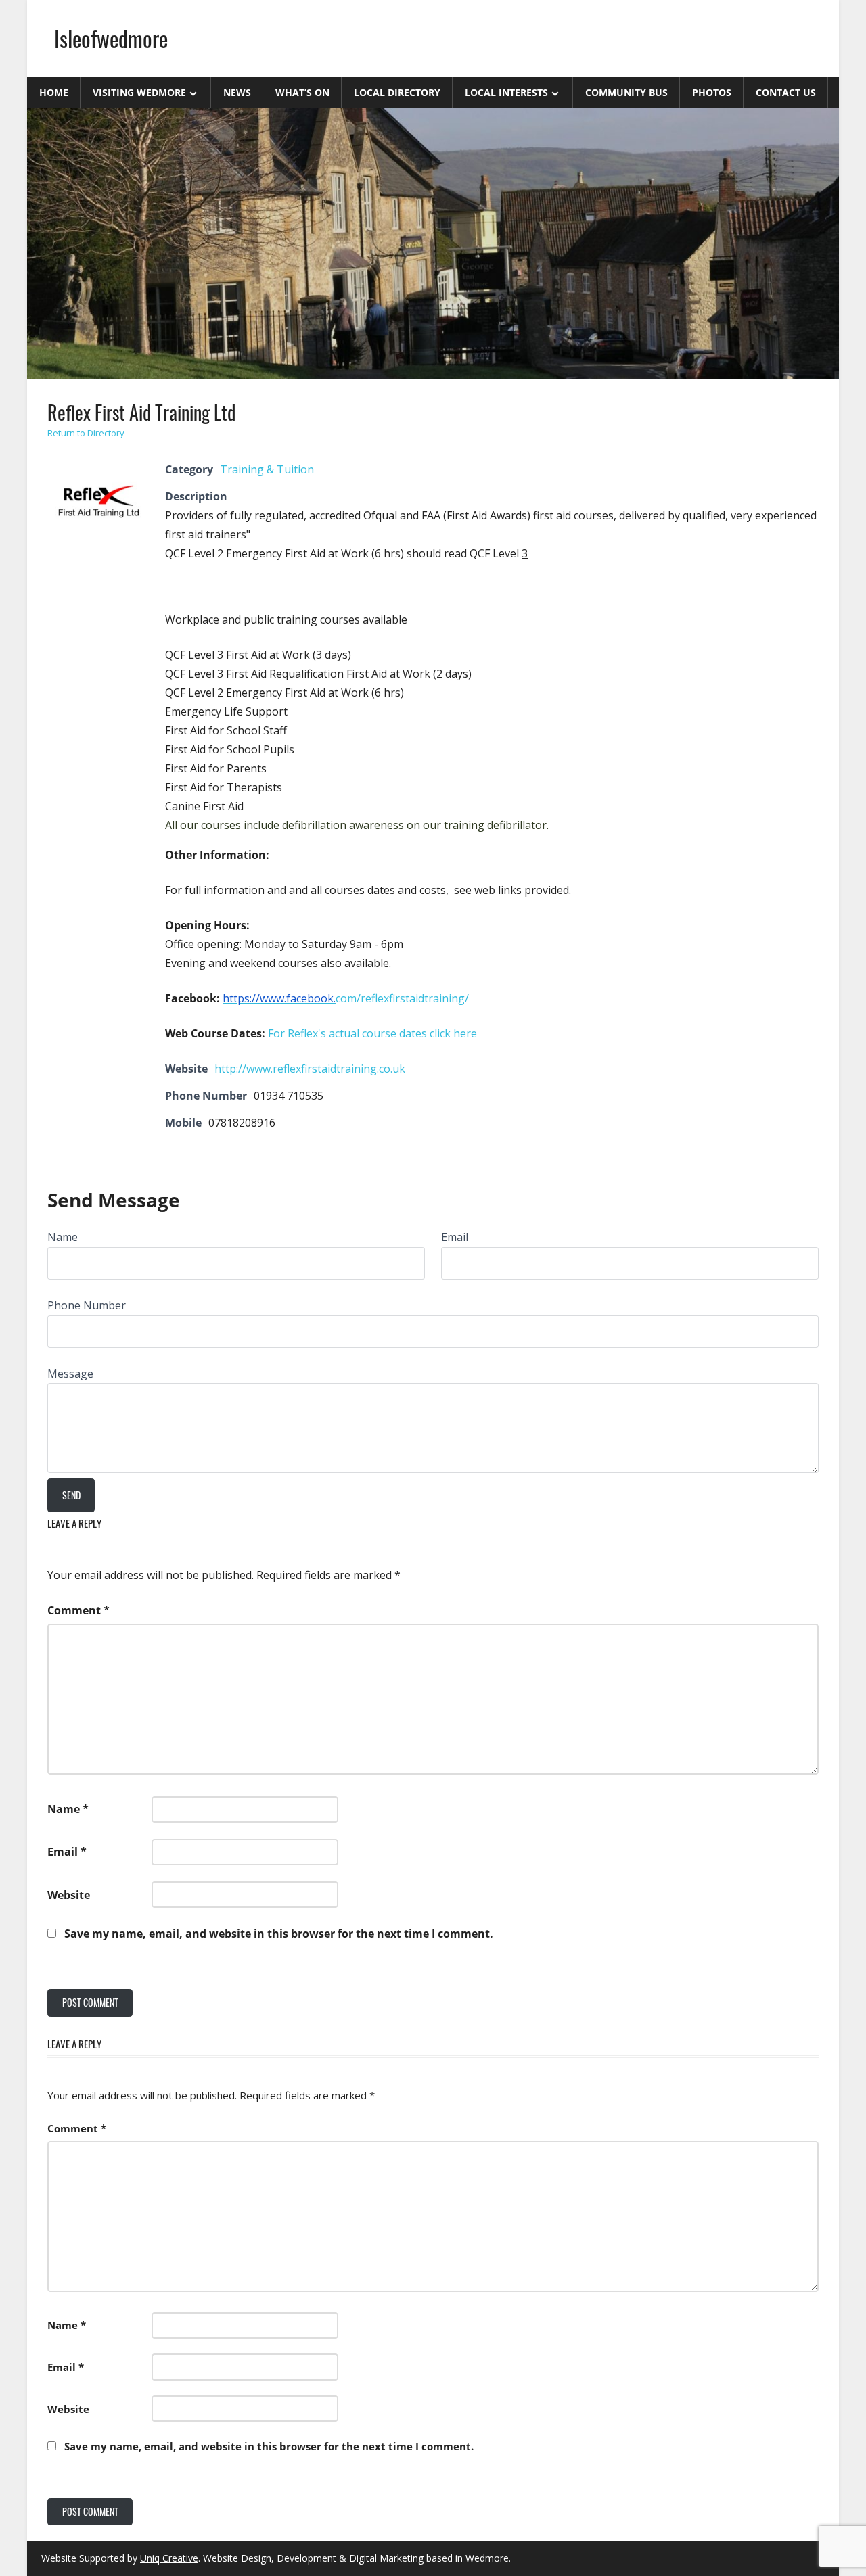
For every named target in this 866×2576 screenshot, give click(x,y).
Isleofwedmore (111, 38)
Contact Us (786, 92)
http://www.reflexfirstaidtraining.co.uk (310, 1069)
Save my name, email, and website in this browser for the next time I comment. (279, 1934)
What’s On (302, 92)
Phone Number (87, 1305)
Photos (712, 92)
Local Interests (506, 92)
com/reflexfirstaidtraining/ (346, 998)
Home (54, 92)
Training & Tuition (267, 469)
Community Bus (626, 92)
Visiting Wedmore (139, 92)
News (237, 92)
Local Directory (397, 92)
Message (70, 1374)
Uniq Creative (169, 2558)
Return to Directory (86, 433)
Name (63, 1237)
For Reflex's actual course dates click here (372, 1033)
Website (69, 1895)
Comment (78, 1610)
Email (455, 1237)
